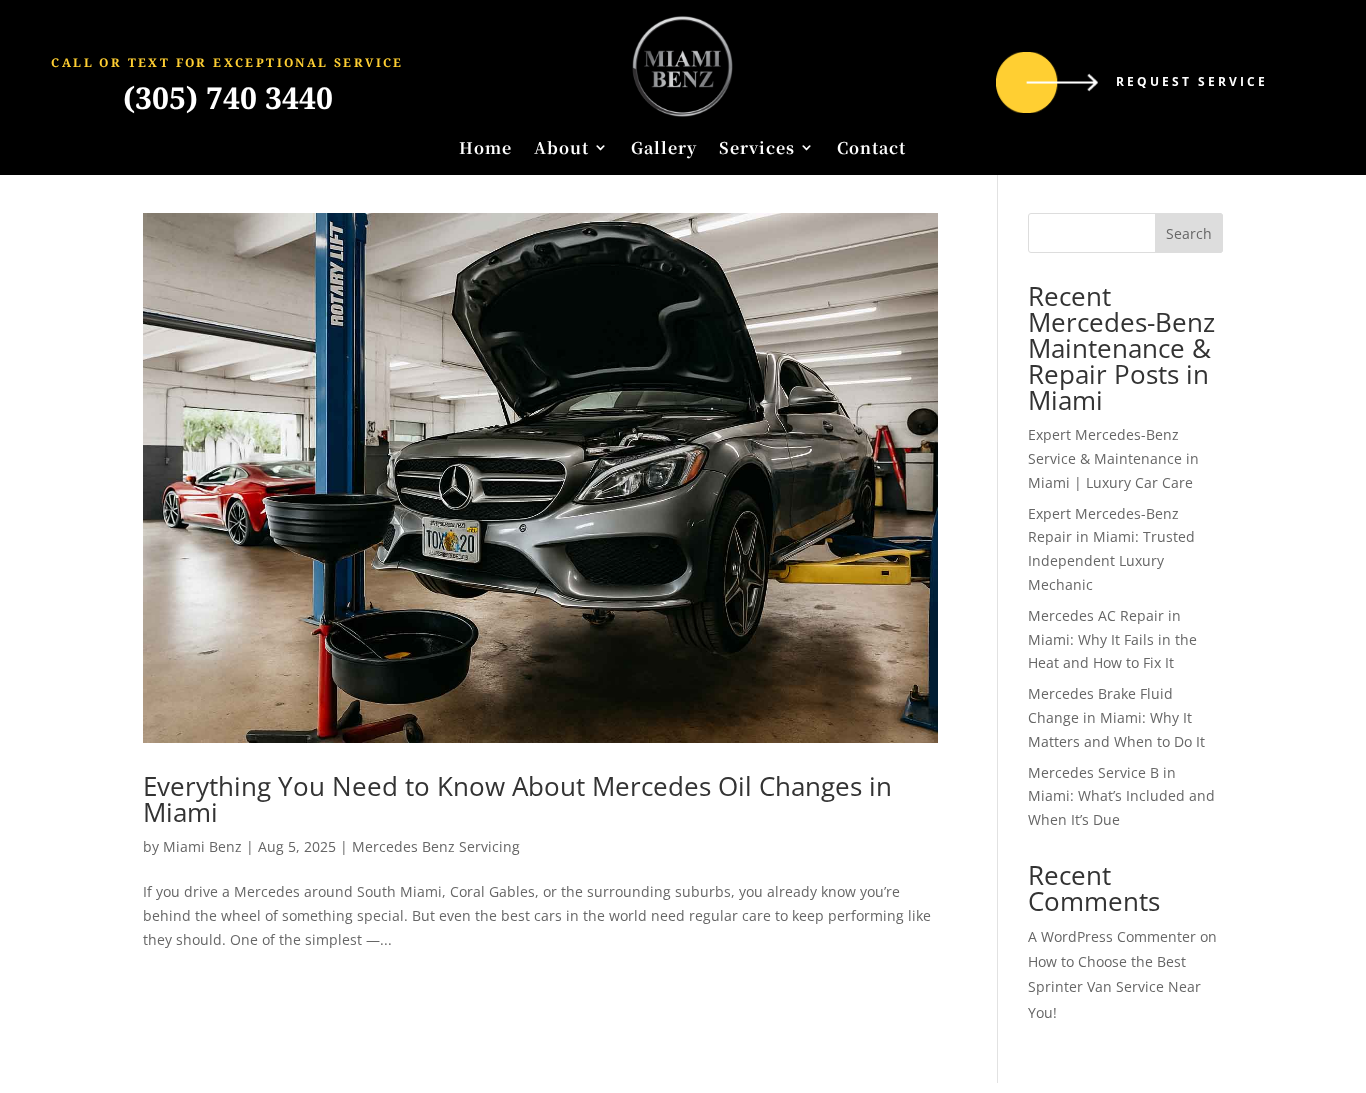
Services (757, 148)
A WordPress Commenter (1112, 936)
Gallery (664, 148)
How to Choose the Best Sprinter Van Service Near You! (1114, 986)
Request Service (1192, 81)
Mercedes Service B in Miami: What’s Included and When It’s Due (1121, 796)
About (561, 148)
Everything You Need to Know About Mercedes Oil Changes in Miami (517, 799)
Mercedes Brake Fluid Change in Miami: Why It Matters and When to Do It (1116, 717)
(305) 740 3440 (228, 97)
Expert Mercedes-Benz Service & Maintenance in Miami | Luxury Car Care (1113, 458)
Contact (871, 148)
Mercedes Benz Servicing (436, 846)
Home (485, 148)
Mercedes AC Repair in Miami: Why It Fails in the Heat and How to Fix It (1112, 639)
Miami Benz (202, 846)
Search (1189, 233)
